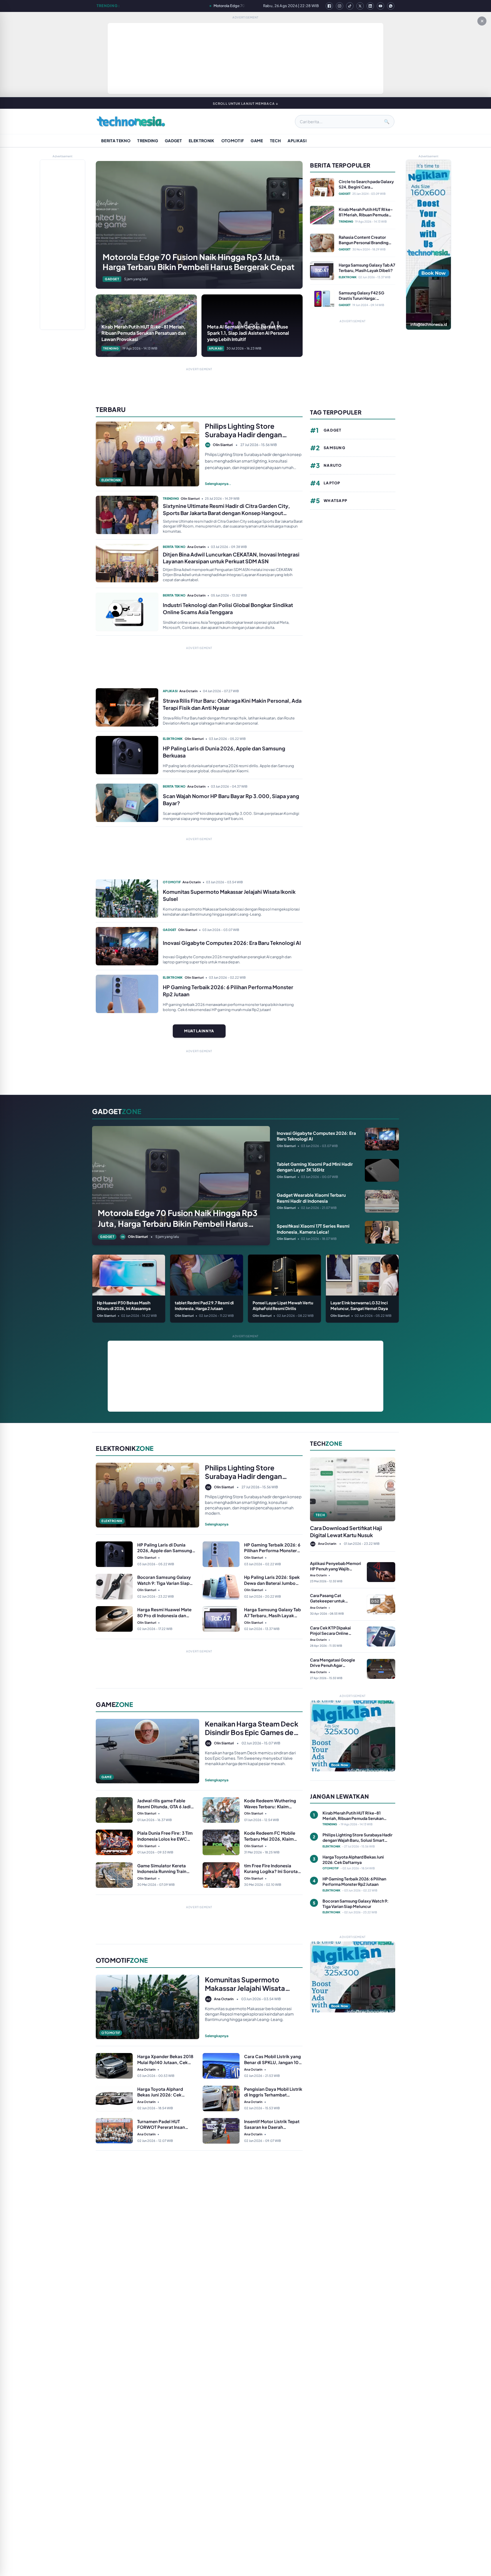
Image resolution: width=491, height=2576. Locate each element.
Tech (275, 141)
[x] (360, 6)
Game (257, 141)
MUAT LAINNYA (199, 1031)
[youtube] (380, 6)
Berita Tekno (116, 141)
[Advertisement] (246, 58)
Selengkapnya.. (218, 484)
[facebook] (329, 6)
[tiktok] (350, 6)
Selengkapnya (217, 1524)
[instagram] (340, 6)
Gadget (173, 141)
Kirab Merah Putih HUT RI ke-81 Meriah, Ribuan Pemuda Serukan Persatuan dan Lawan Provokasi (228, 6)
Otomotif (233, 141)
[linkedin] (370, 6)
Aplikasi (297, 141)
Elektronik (202, 141)
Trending (148, 141)
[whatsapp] (391, 6)
